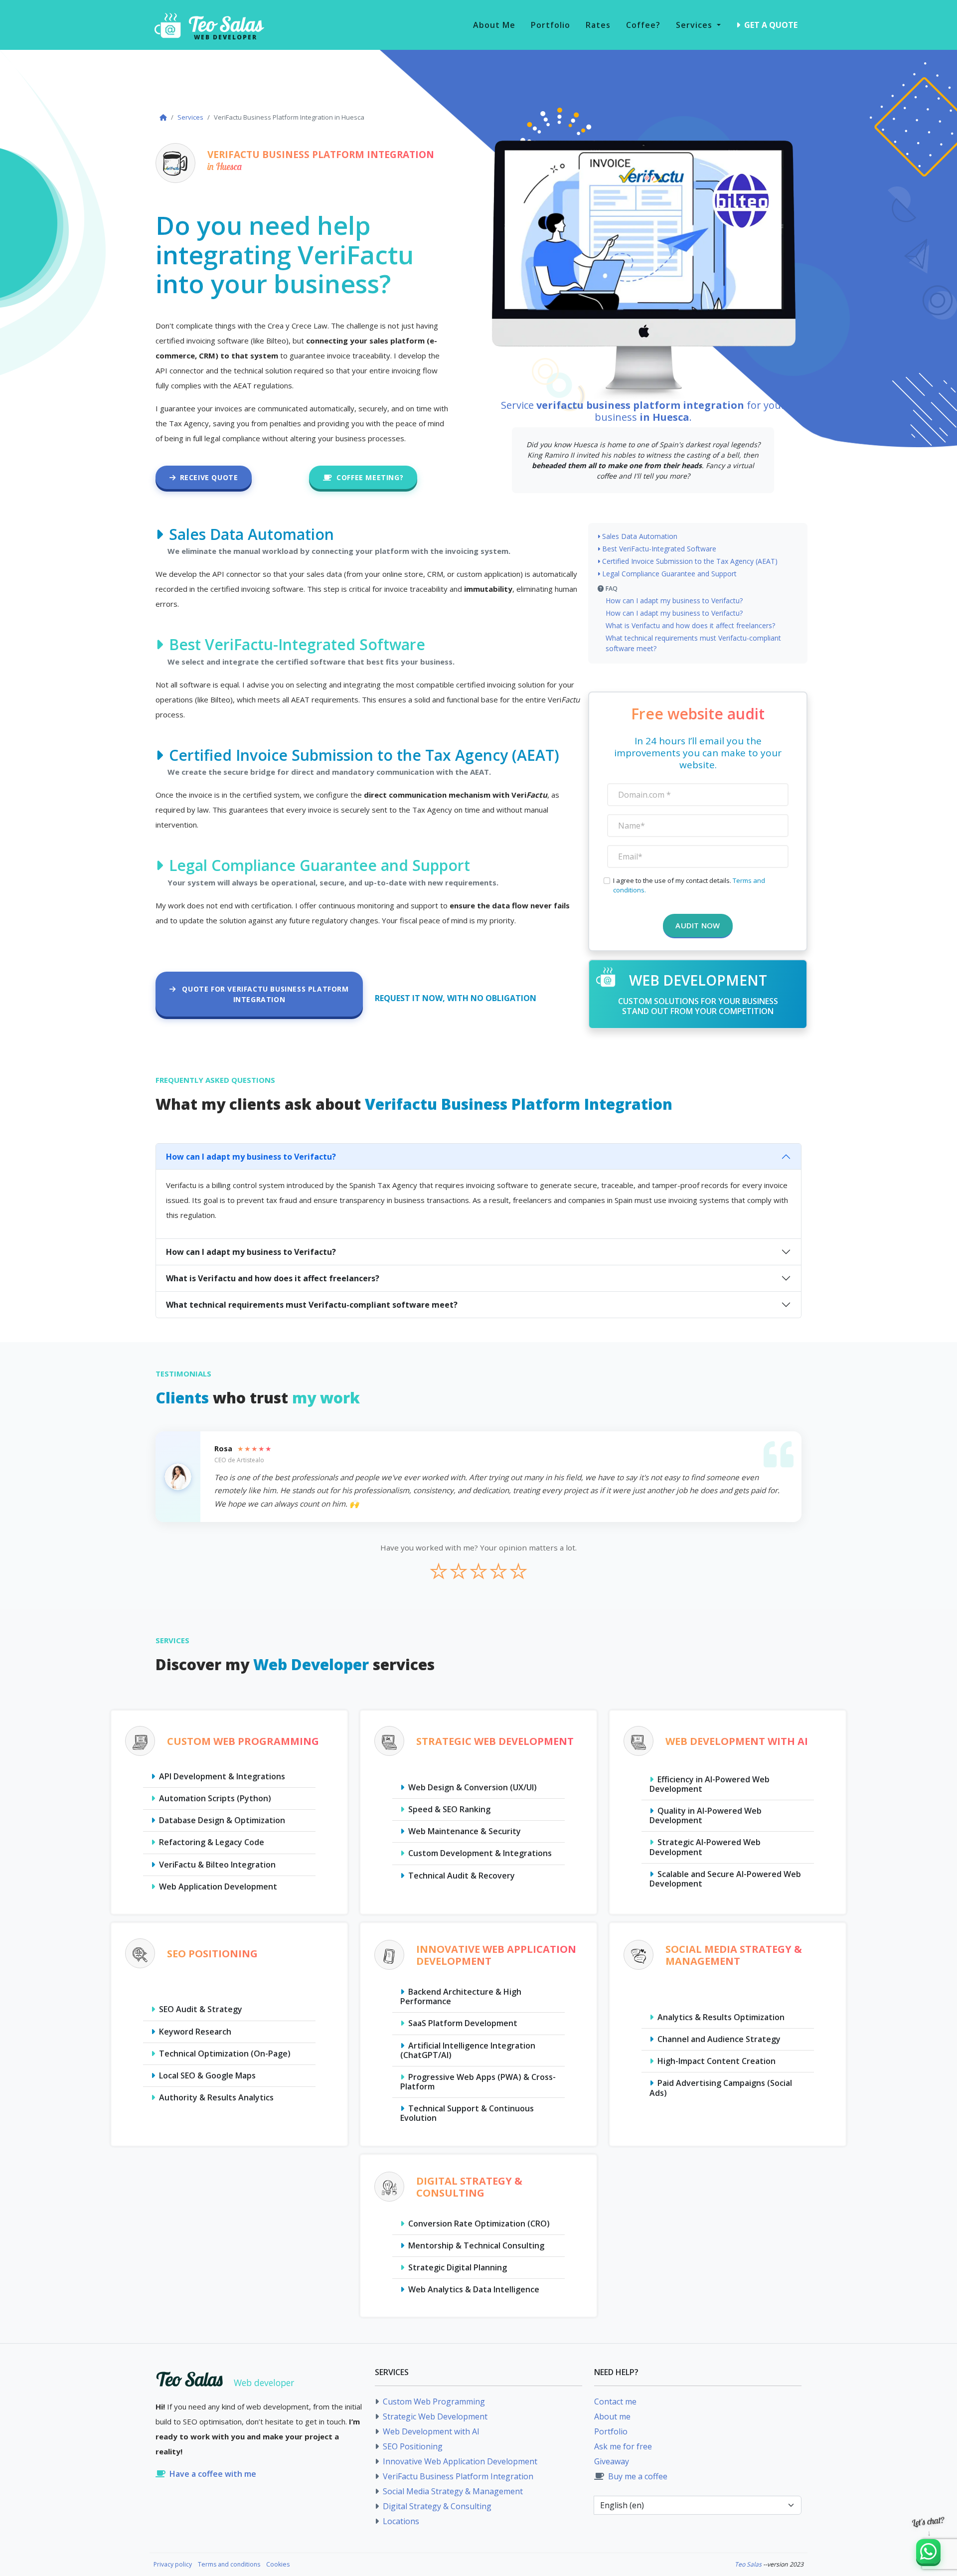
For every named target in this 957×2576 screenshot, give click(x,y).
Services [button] (695, 25)
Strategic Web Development (434, 2416)
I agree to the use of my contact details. (689, 885)
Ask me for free (623, 2446)
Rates (598, 25)
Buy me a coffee (637, 2476)
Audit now (698, 925)
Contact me (615, 2402)
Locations (400, 2521)
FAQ (612, 589)
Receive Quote (209, 477)
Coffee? (643, 25)
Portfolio (551, 25)
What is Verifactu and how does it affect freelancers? (690, 625)
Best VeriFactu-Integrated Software (659, 549)
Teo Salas (748, 2564)
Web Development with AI (430, 2431)
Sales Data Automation (640, 536)
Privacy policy (173, 2564)
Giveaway (612, 2461)
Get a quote (770, 25)
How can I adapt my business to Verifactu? (674, 601)
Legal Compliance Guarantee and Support (669, 574)
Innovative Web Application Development (459, 2461)
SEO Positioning (412, 2446)
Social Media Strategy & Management (452, 2491)
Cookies (278, 2564)
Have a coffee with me (213, 2474)
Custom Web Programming (433, 2402)
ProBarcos (311, 2564)
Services (190, 117)
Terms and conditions (229, 2564)
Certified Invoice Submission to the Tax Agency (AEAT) (690, 561)
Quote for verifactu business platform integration (264, 994)
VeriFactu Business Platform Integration (457, 2476)
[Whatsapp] (928, 2551)
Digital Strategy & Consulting (436, 2506)
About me (494, 25)
